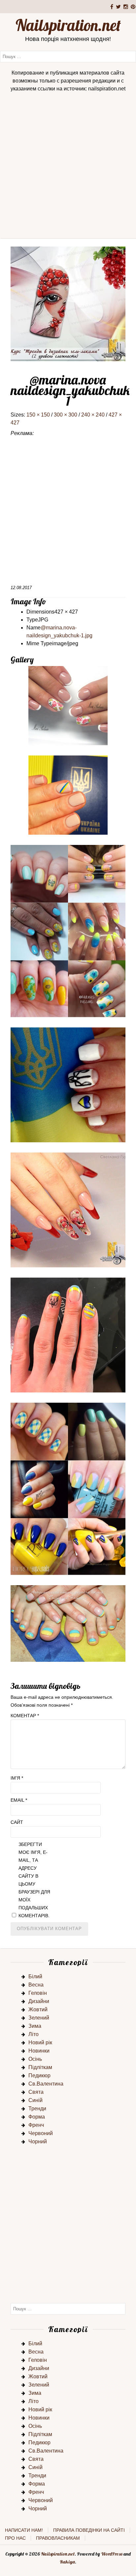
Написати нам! (24, 2530)
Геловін (38, 1993)
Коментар (25, 1716)
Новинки (39, 2051)
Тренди (37, 2108)
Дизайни (39, 2001)
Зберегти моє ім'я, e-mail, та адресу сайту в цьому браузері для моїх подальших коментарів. (34, 1880)
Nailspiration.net (68, 25)
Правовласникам (58, 2538)
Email (19, 1800)
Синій (35, 2100)
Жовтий (38, 2009)
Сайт (17, 1822)
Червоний (41, 2133)
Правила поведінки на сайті (89, 2530)
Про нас (15, 2538)
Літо (34, 2034)
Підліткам (40, 2067)
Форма (37, 2117)
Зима (35, 2026)
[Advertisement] (68, 167)
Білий (35, 1976)
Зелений (39, 2018)
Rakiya (67, 2562)
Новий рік (40, 2042)
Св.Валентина (46, 2084)
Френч (36, 2125)
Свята (36, 2092)
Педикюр (39, 2075)
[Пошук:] (68, 56)
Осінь (35, 2059)
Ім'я (17, 1778)
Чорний (38, 2141)
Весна (36, 1985)
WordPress (112, 2554)
